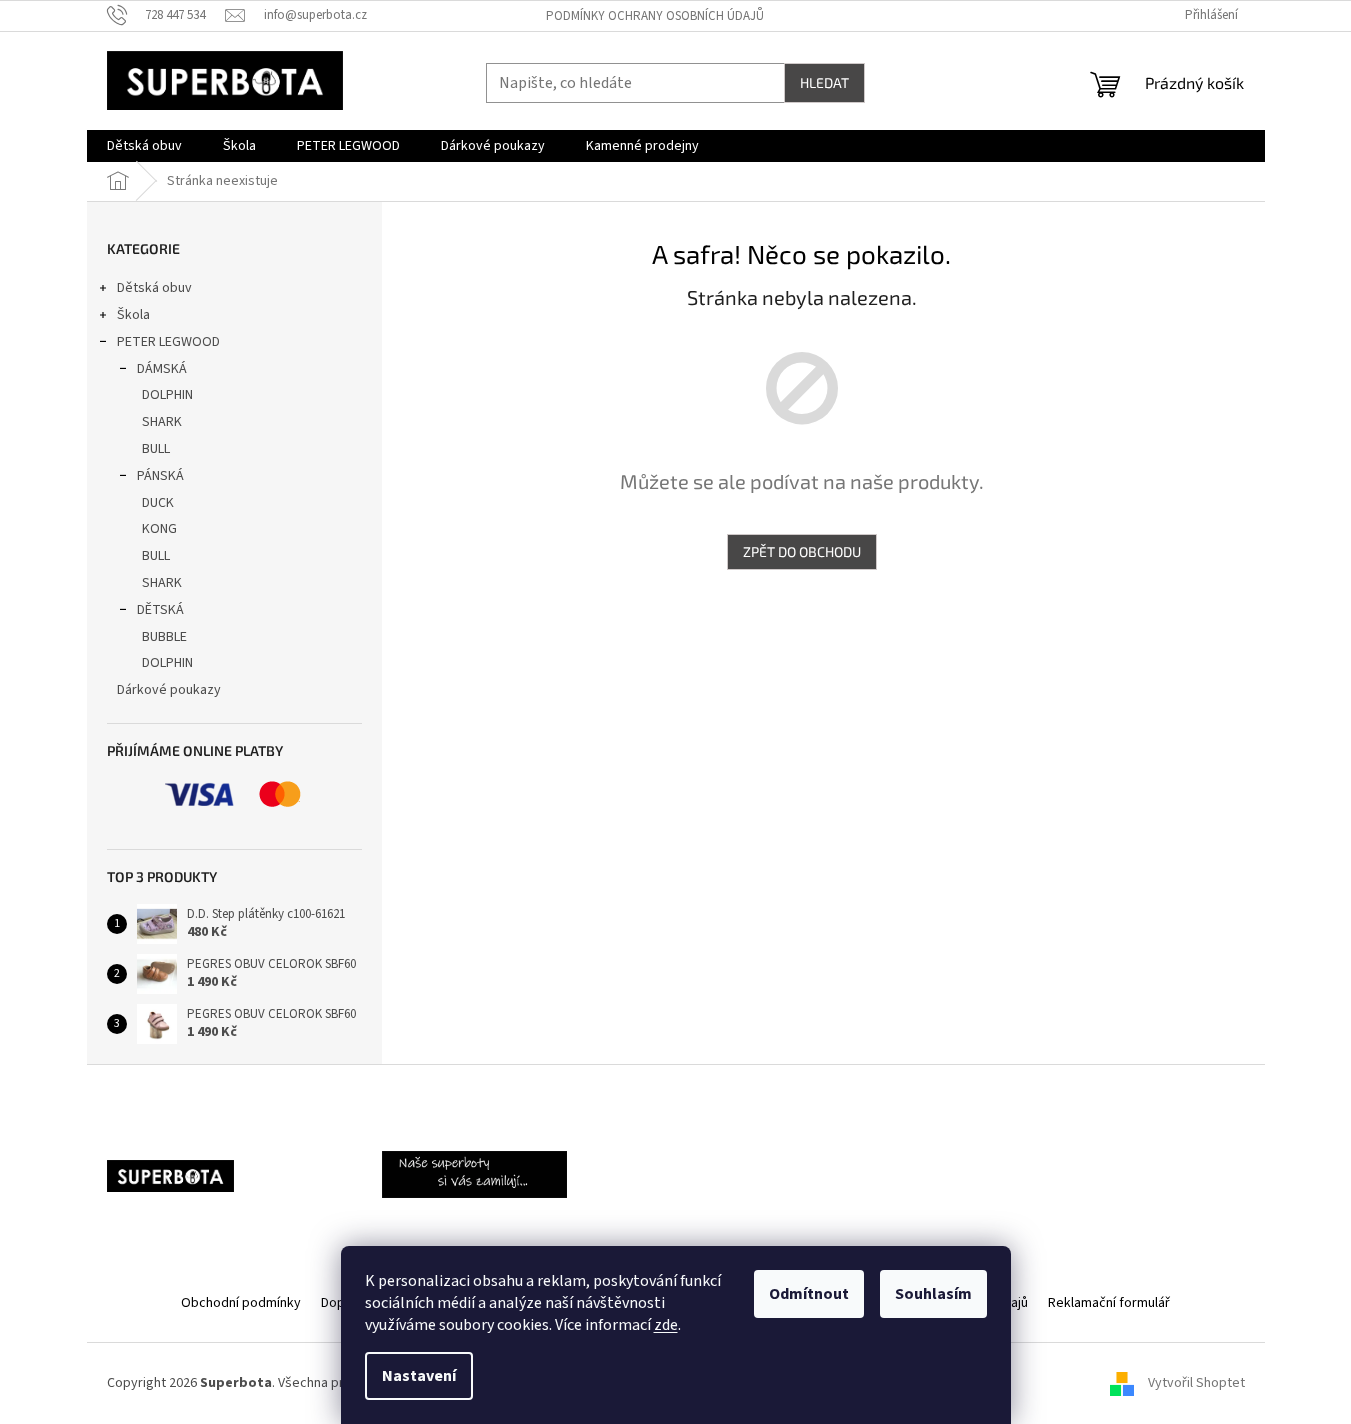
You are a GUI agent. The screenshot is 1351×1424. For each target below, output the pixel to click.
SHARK (162, 422)
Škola (133, 315)
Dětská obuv (154, 288)
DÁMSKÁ (162, 369)
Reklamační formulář (1109, 1303)
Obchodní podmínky (241, 1303)
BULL (156, 449)
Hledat (824, 82)
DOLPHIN (167, 395)
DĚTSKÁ (160, 610)
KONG (159, 529)
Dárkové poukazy (169, 690)
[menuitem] (144, 146)
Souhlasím (933, 1294)
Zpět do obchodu (802, 551)
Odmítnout (809, 1294)
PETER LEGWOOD (168, 342)
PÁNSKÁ (160, 476)
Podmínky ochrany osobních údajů (655, 16)
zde (666, 1325)
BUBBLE (164, 637)
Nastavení (419, 1376)
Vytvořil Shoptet (1196, 1383)
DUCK (158, 503)
